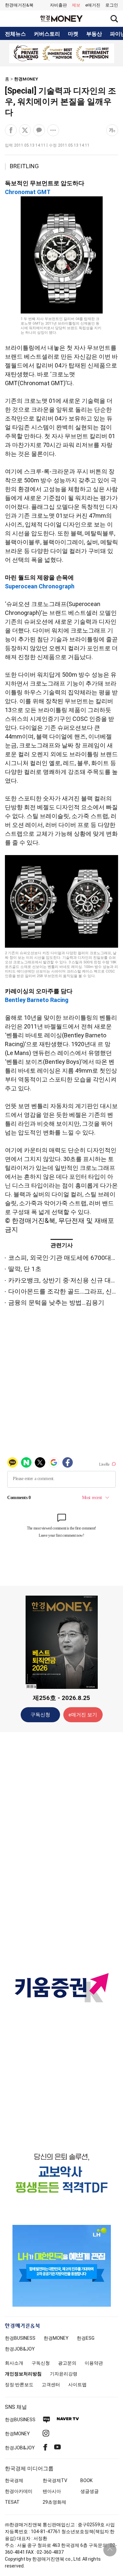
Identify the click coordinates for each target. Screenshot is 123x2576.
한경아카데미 (19, 2491)
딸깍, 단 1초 (25, 1269)
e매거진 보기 (83, 1715)
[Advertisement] (62, 1840)
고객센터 (51, 2385)
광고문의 (67, 2363)
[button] (112, 5)
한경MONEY (26, 79)
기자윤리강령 (64, 2374)
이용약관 (94, 2363)
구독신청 (40, 1715)
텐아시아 (52, 2491)
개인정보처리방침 (23, 2374)
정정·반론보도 (19, 2385)
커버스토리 (47, 34)
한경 (20, 2338)
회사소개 (14, 2363)
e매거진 (93, 5)
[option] (61, 53)
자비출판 (58, 5)
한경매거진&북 (19, 5)
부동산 (94, 34)
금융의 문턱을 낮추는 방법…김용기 (56, 1303)
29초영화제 (54, 2502)
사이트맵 (77, 2385)
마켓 (73, 34)
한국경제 (14, 2480)
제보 (76, 5)
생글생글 (90, 2491)
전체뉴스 (15, 34)
